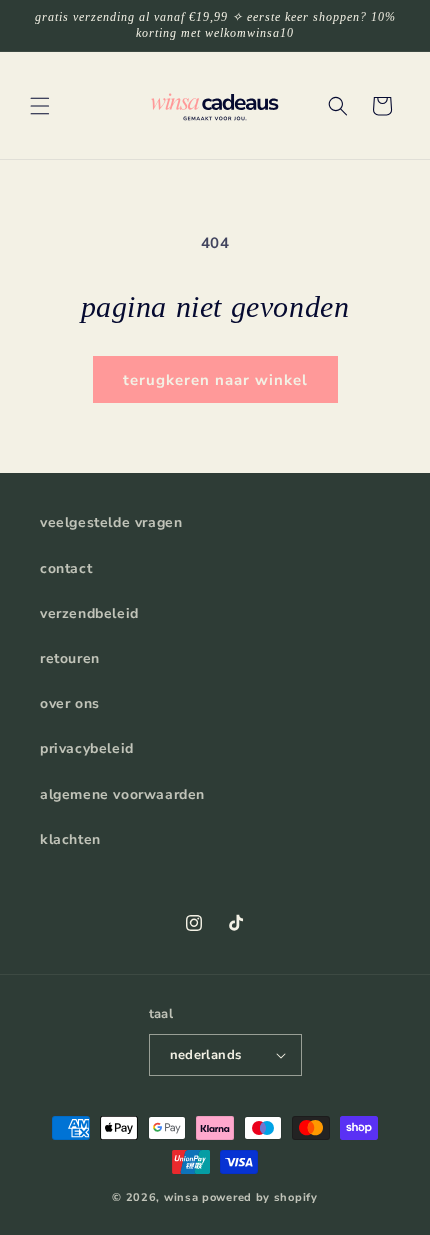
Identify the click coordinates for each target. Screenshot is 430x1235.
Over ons (70, 703)
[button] (40, 106)
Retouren (70, 658)
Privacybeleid (87, 748)
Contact (66, 568)
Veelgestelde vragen (111, 522)
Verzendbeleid (89, 613)
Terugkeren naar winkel (215, 380)
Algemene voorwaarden (122, 794)
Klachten (70, 839)
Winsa (181, 1197)
